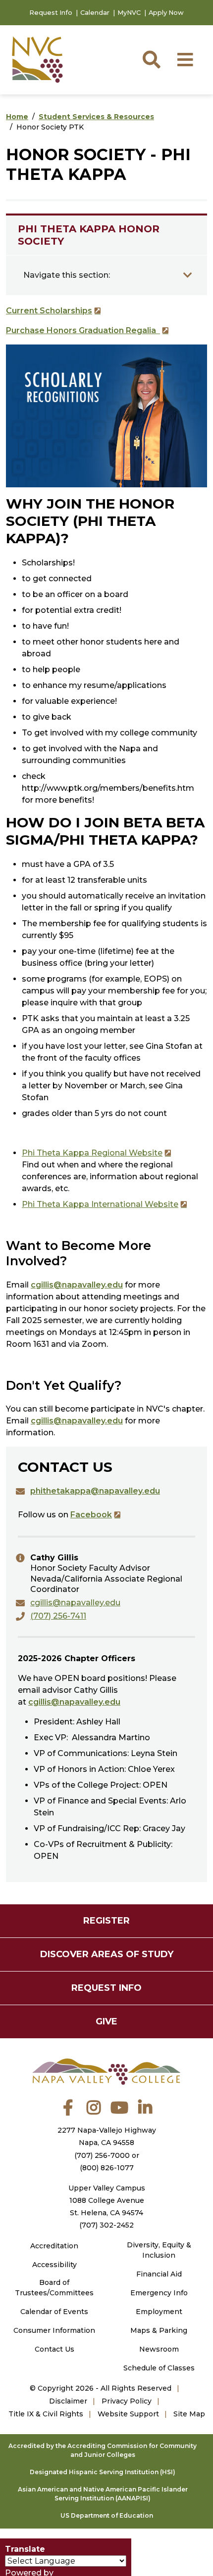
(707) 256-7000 (102, 2155)
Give (106, 2021)
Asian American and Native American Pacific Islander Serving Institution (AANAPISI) (103, 2494)
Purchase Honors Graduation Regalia (83, 330)
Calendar (95, 13)
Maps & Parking (159, 2330)
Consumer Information (54, 2330)
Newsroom (159, 2349)
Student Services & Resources (96, 117)
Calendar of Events (54, 2312)
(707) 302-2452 (106, 2225)
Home (17, 117)
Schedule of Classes (159, 2368)
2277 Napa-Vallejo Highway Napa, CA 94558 (107, 2136)
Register (106, 1921)
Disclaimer (68, 2401)
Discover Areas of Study (107, 1954)
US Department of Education (107, 2515)
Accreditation (54, 2246)
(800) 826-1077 (107, 2168)
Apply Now (166, 13)
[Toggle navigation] (188, 275)
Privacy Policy (127, 2401)
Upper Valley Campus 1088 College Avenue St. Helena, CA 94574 (107, 2200)
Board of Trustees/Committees (54, 2288)
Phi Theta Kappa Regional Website (92, 1153)
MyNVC (129, 13)
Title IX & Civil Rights (46, 2414)
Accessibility (54, 2265)
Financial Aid (159, 2274)
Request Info (51, 13)
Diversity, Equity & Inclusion (159, 2250)
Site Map (189, 2414)
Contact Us (54, 2349)
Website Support (128, 2414)
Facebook (91, 1515)
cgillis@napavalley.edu (77, 1285)
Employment (159, 2312)
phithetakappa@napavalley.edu (95, 1491)
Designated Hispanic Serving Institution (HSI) (103, 2472)
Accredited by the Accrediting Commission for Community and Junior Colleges (103, 2450)
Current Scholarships (49, 311)
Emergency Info (159, 2293)
